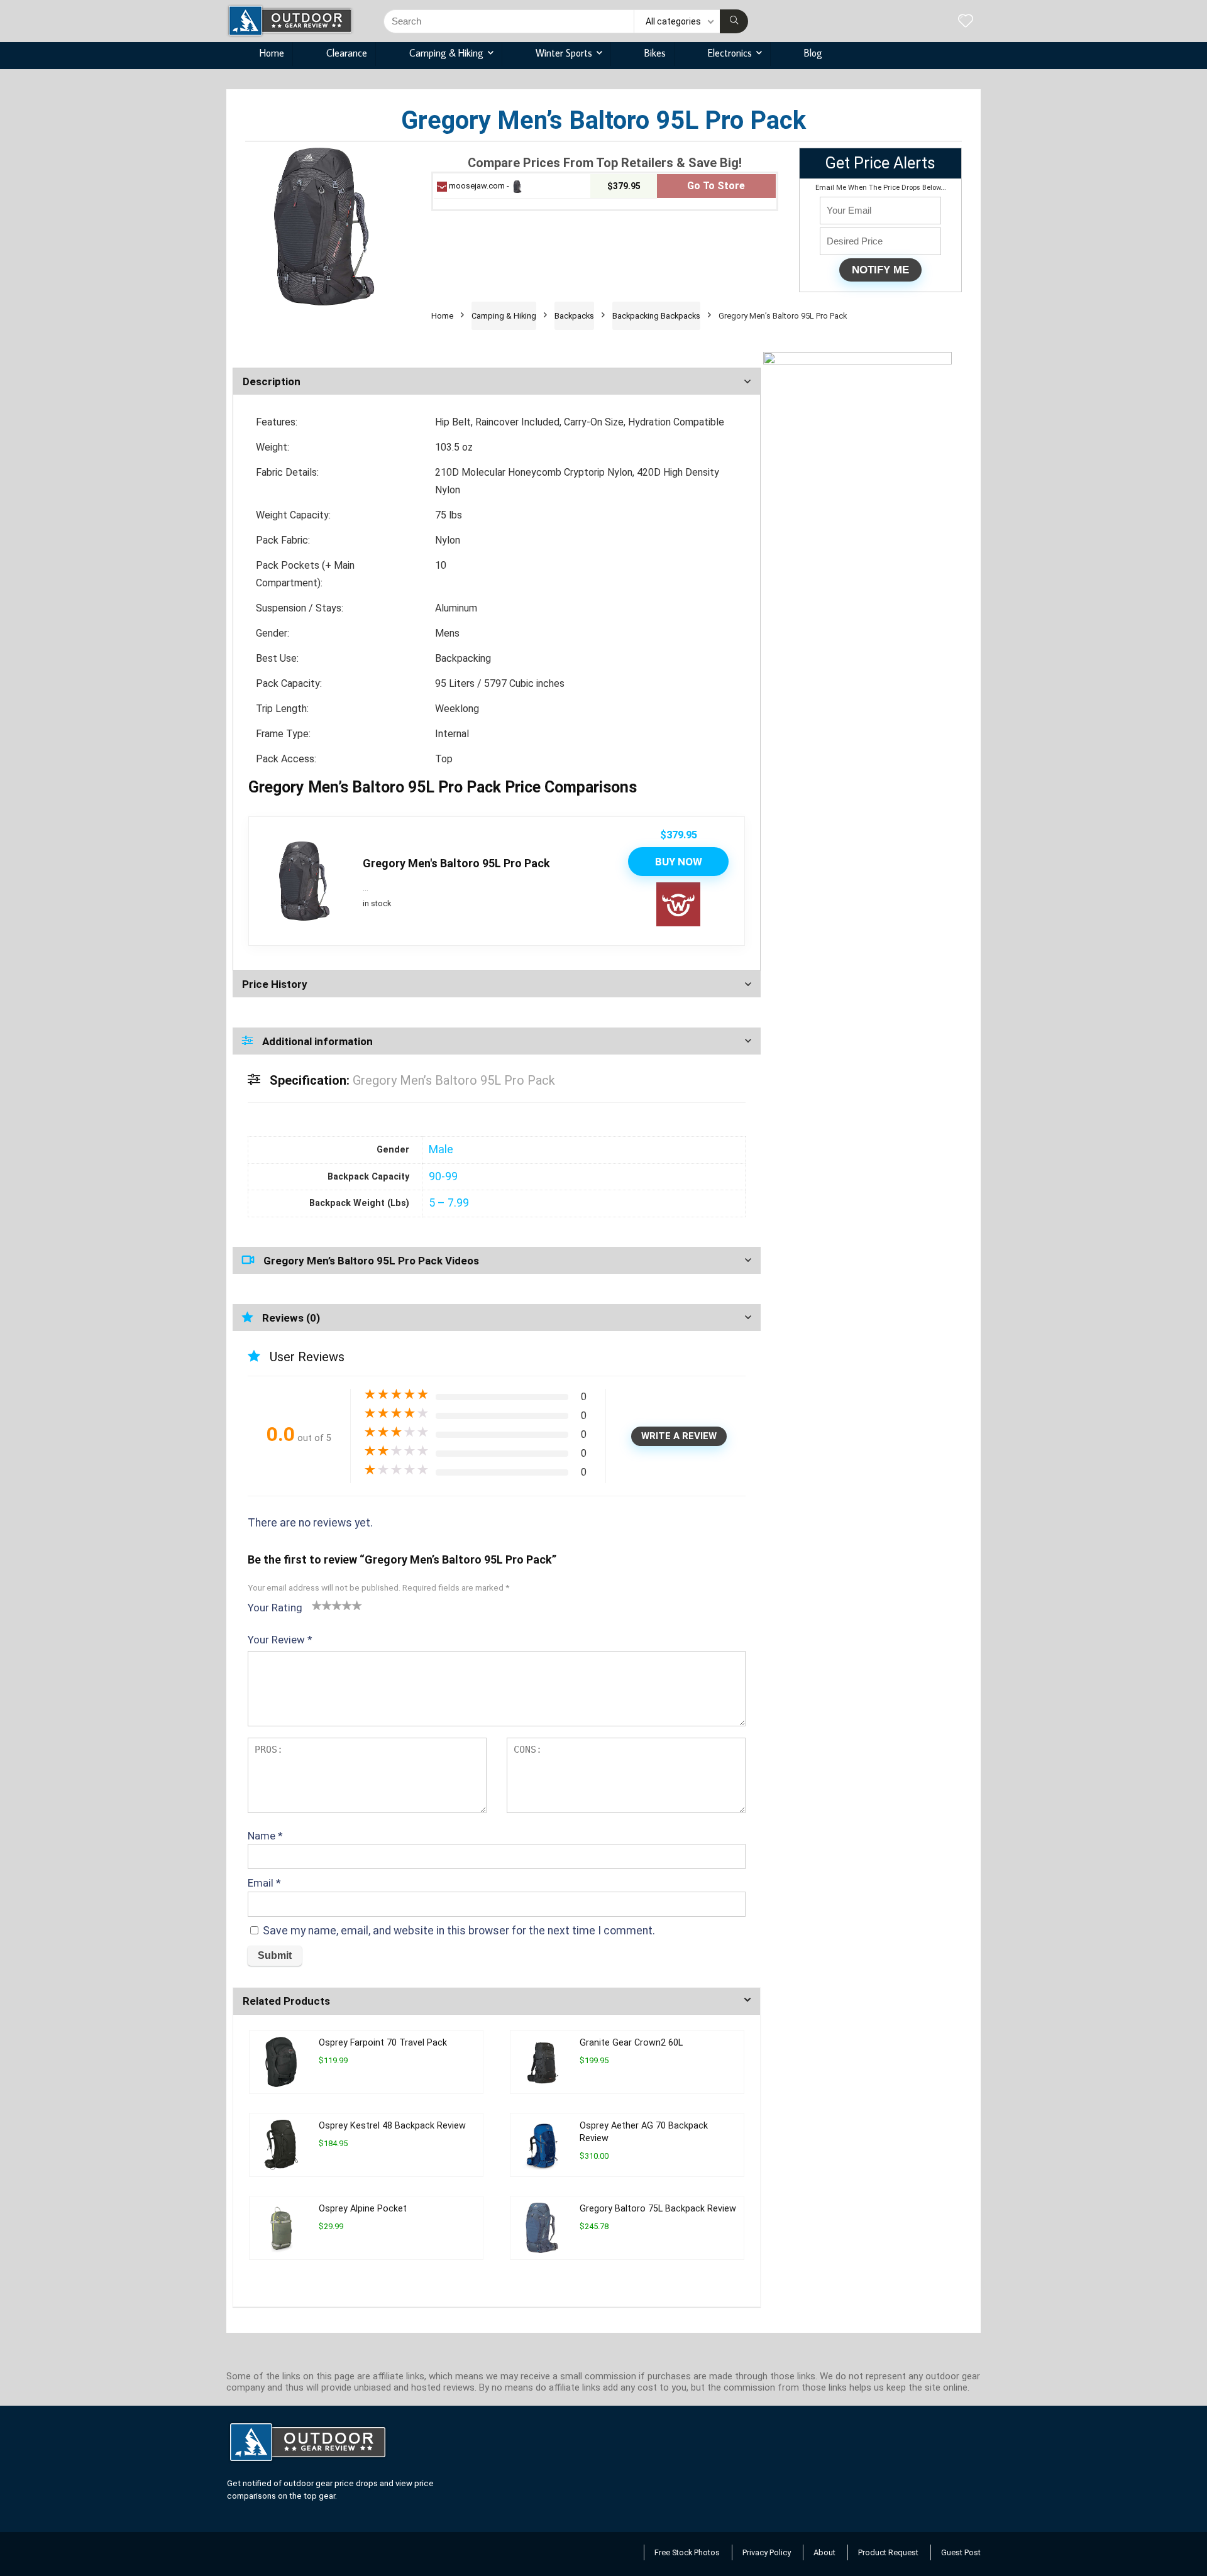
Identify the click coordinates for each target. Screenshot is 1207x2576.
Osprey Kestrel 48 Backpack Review (392, 2126)
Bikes (655, 53)
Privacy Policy (767, 2552)
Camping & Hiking (446, 53)
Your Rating (275, 1608)
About (824, 2552)
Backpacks (574, 316)
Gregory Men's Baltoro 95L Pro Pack (456, 863)
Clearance (347, 53)
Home (272, 53)
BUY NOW (679, 862)
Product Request (888, 2552)
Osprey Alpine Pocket (363, 2209)
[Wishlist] (966, 22)
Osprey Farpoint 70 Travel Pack (383, 2043)
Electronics (730, 53)
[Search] (734, 21)
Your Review (280, 1640)
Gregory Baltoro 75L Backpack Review (658, 2209)
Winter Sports (564, 53)
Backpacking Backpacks (656, 316)
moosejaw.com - (479, 186)
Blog (813, 53)
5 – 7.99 (449, 1203)
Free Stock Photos (687, 2552)
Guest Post (961, 2552)
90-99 (443, 1176)
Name (265, 1836)
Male (441, 1149)
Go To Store (716, 186)
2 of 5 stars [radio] (322, 1605)
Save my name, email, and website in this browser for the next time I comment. (459, 1931)
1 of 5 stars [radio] (317, 1605)
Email (264, 1883)
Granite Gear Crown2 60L (631, 2043)
